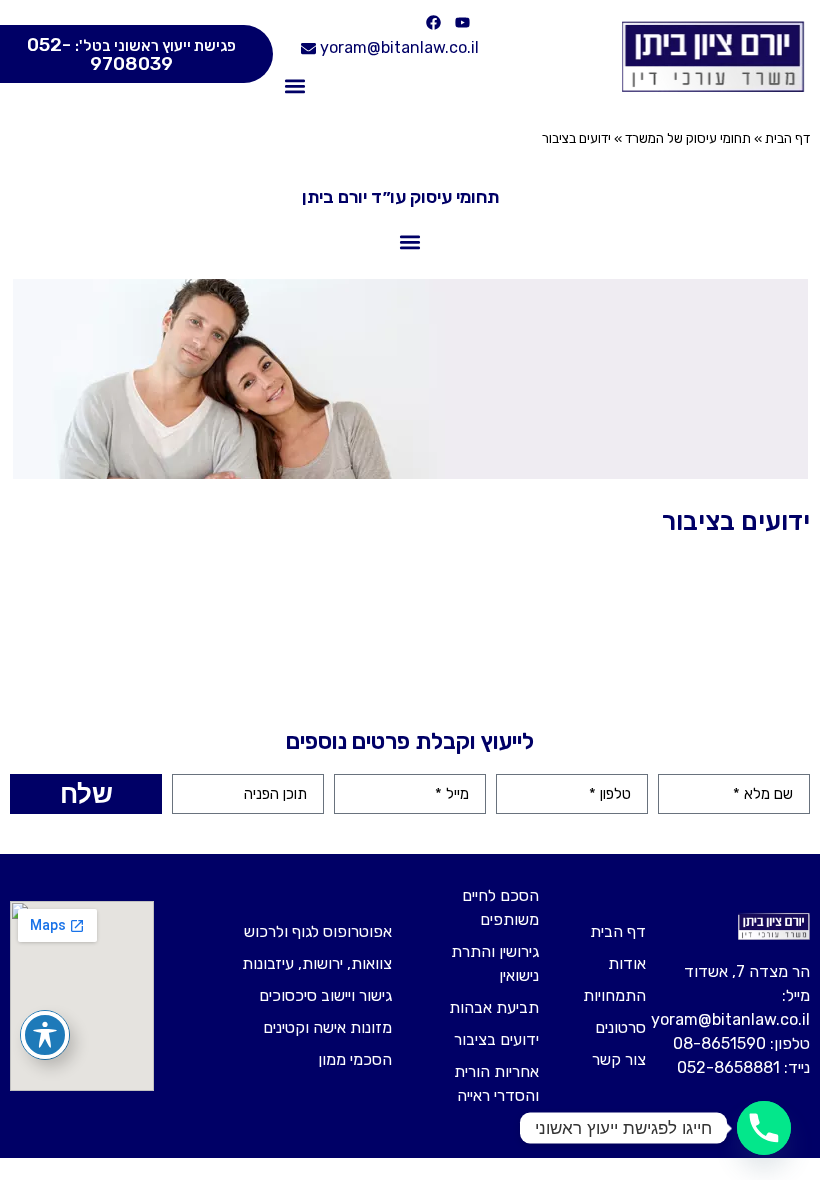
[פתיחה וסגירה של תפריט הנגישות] (45, 1035)
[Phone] (764, 1128)
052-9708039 (131, 54)
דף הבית (787, 138)
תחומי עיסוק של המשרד (688, 138)
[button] (294, 86)
